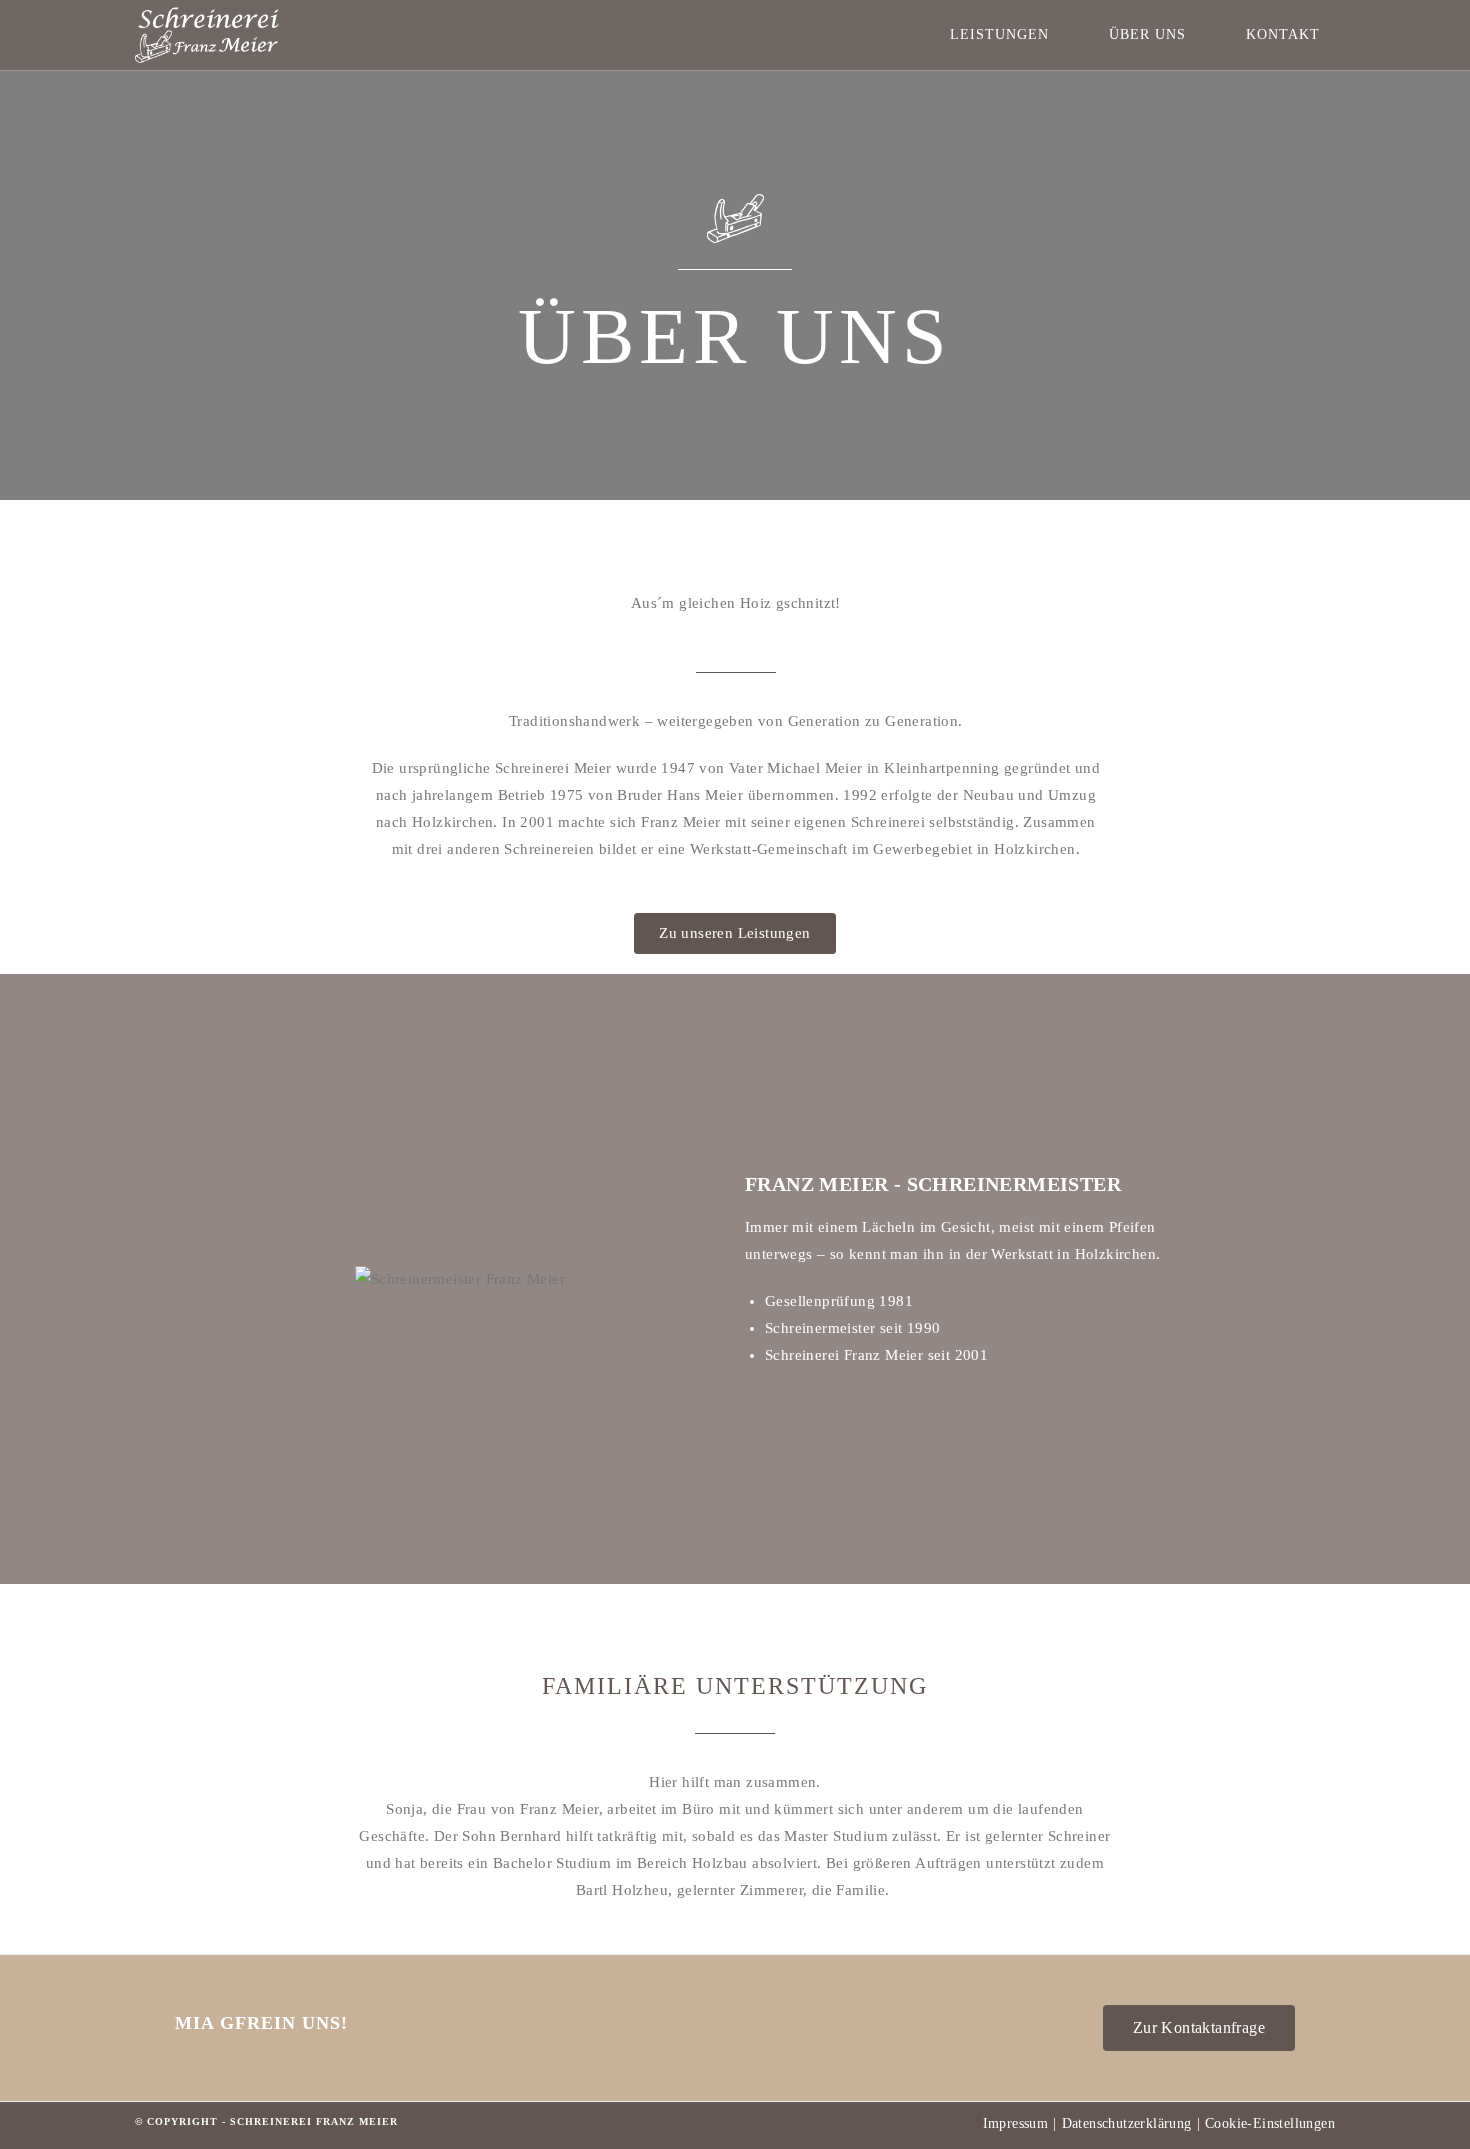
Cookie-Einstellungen (1270, 2123)
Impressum (1016, 2123)
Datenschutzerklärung (1127, 2123)
